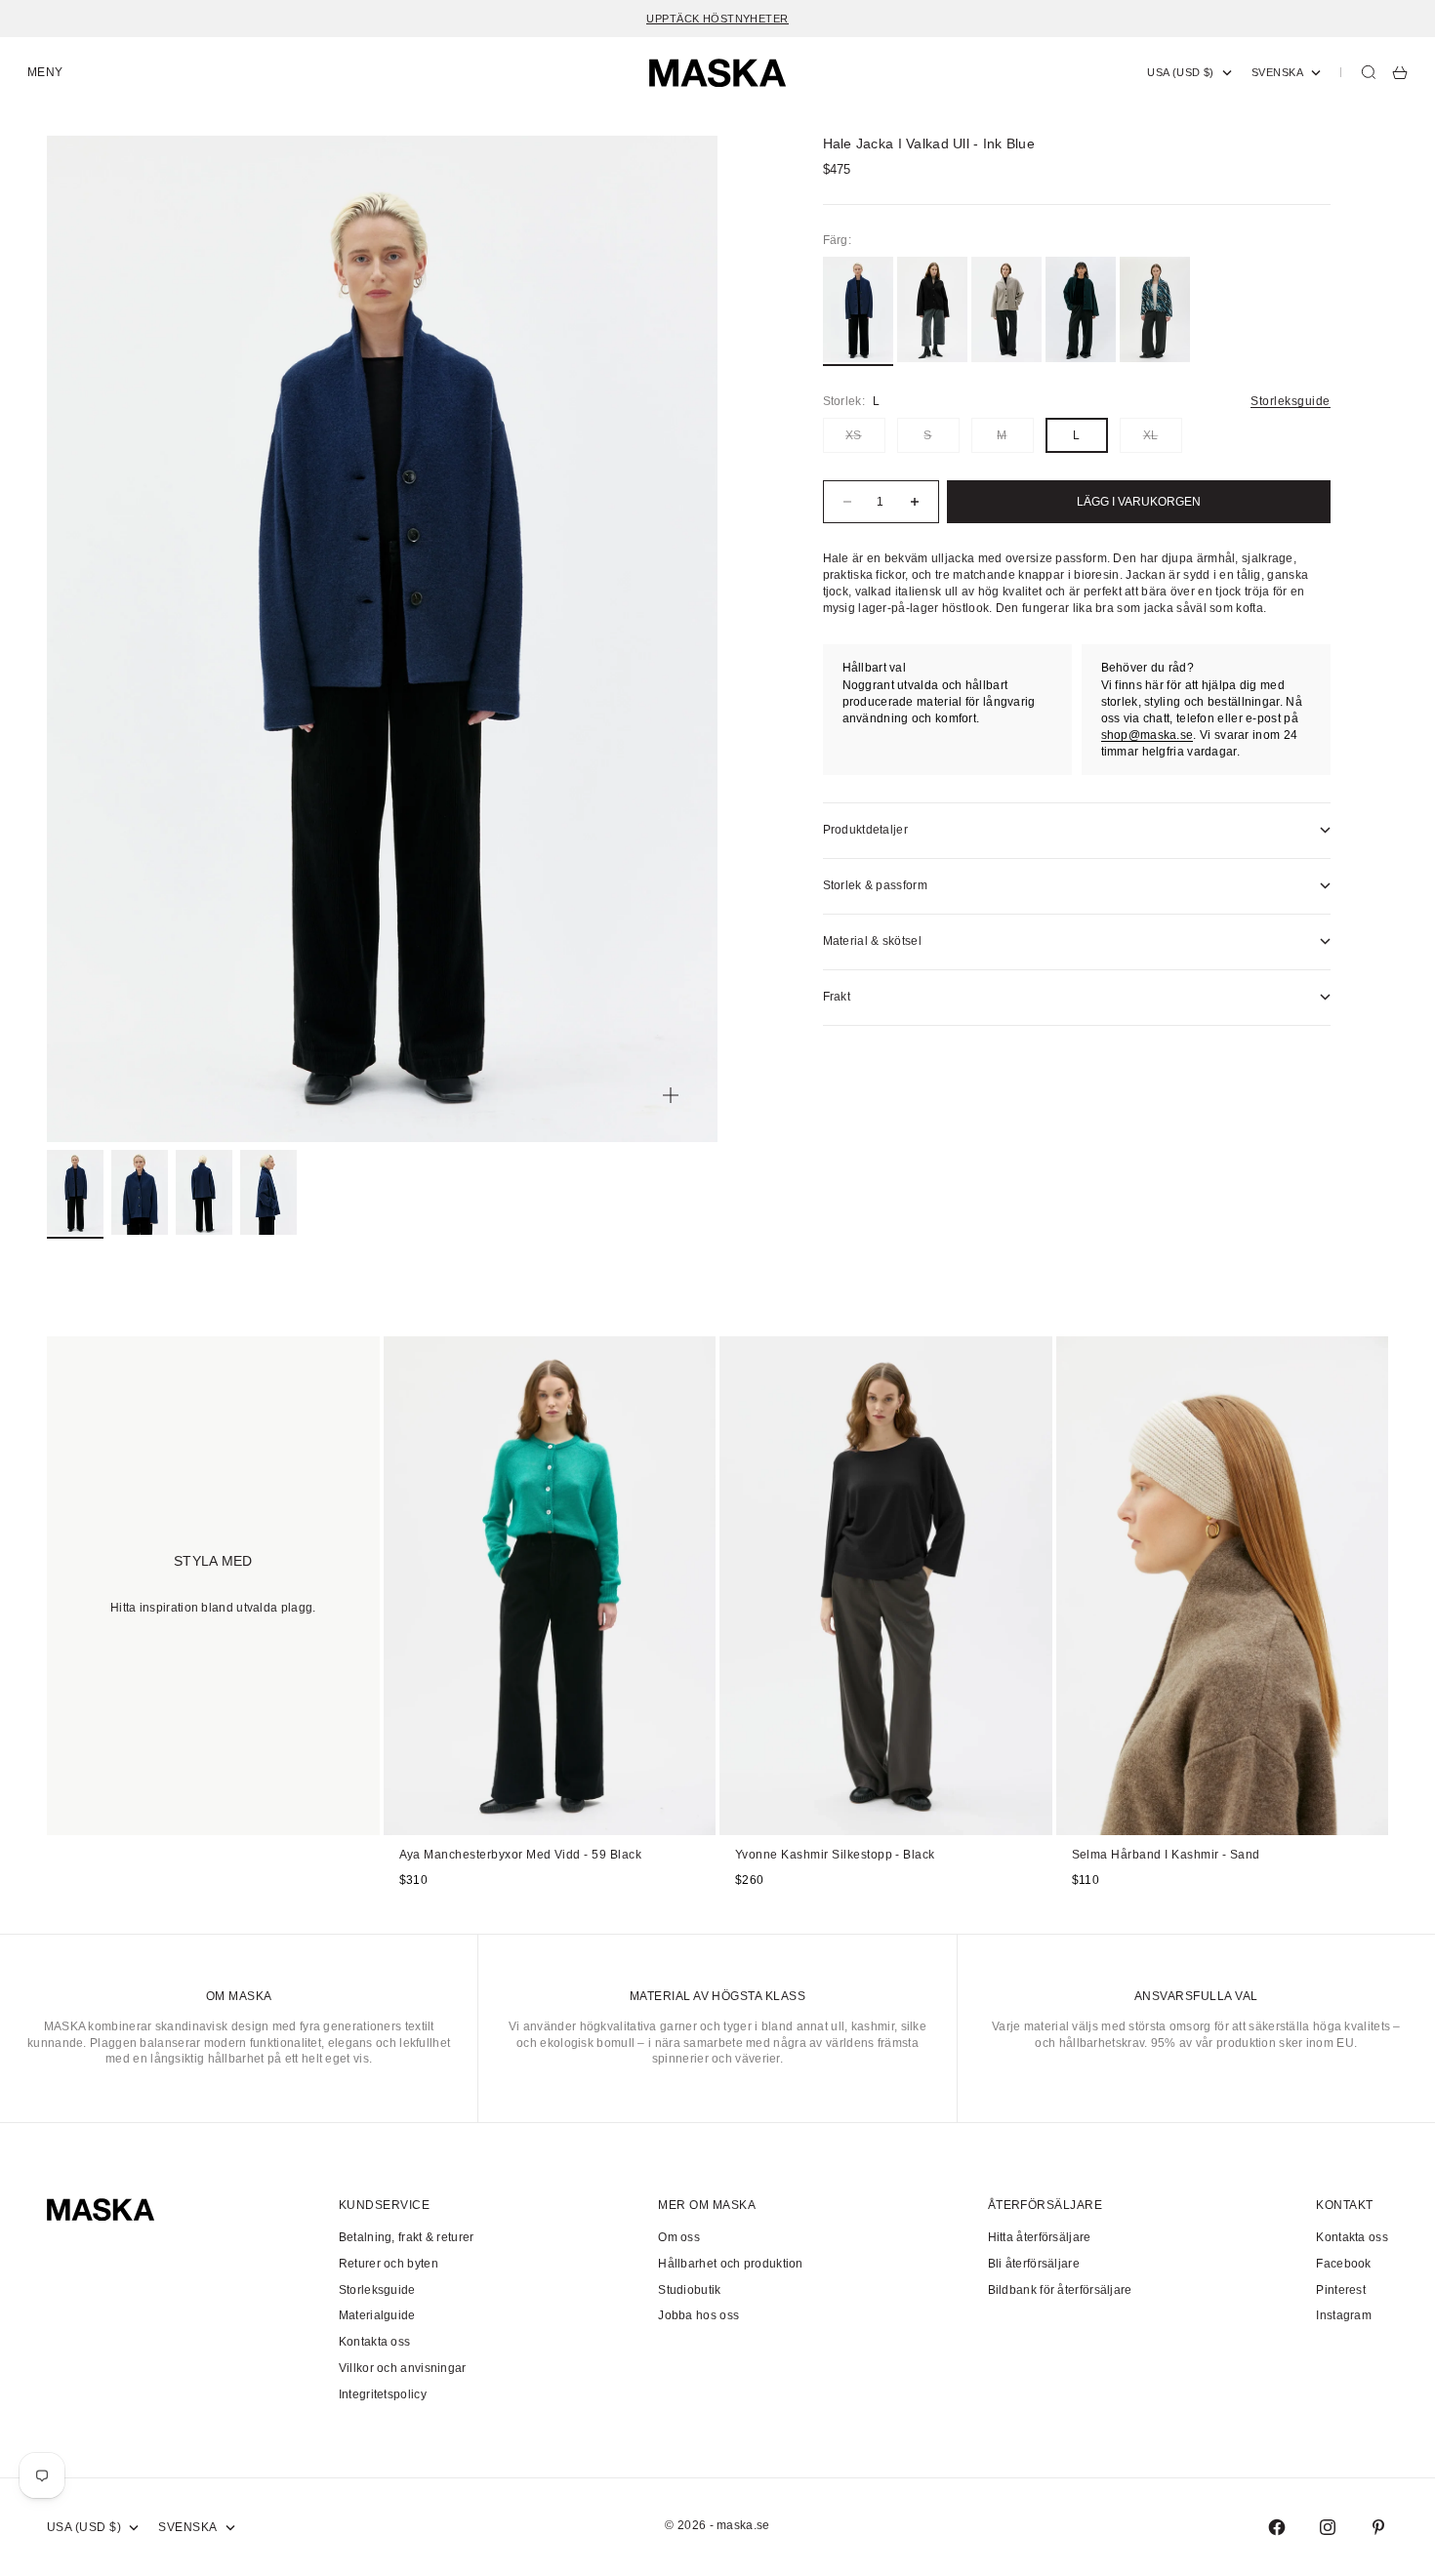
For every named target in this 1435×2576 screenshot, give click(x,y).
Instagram (1344, 2315)
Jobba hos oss (698, 2315)
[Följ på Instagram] (1328, 2527)
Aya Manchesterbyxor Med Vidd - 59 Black (521, 1856)
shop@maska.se (1148, 735)
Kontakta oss (375, 2342)
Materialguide (377, 2315)
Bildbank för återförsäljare (1060, 2290)
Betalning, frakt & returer (407, 2237)
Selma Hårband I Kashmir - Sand (1166, 1856)
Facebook (1343, 2264)
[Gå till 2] (140, 1192)
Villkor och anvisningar (403, 2368)
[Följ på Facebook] (1277, 2527)
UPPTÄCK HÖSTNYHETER (717, 19)
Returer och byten (389, 2264)
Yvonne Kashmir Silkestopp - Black (835, 1856)
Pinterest (1341, 2290)
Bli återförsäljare (1034, 2264)
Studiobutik (689, 2290)
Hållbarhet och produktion (731, 2264)
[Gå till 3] (204, 1192)
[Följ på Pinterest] (1378, 2527)
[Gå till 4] (268, 1192)
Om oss (679, 2237)
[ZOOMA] (671, 1095)
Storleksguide (1290, 401)
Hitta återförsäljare (1040, 2237)
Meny (45, 72)
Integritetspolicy (383, 2394)
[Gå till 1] (75, 1192)
